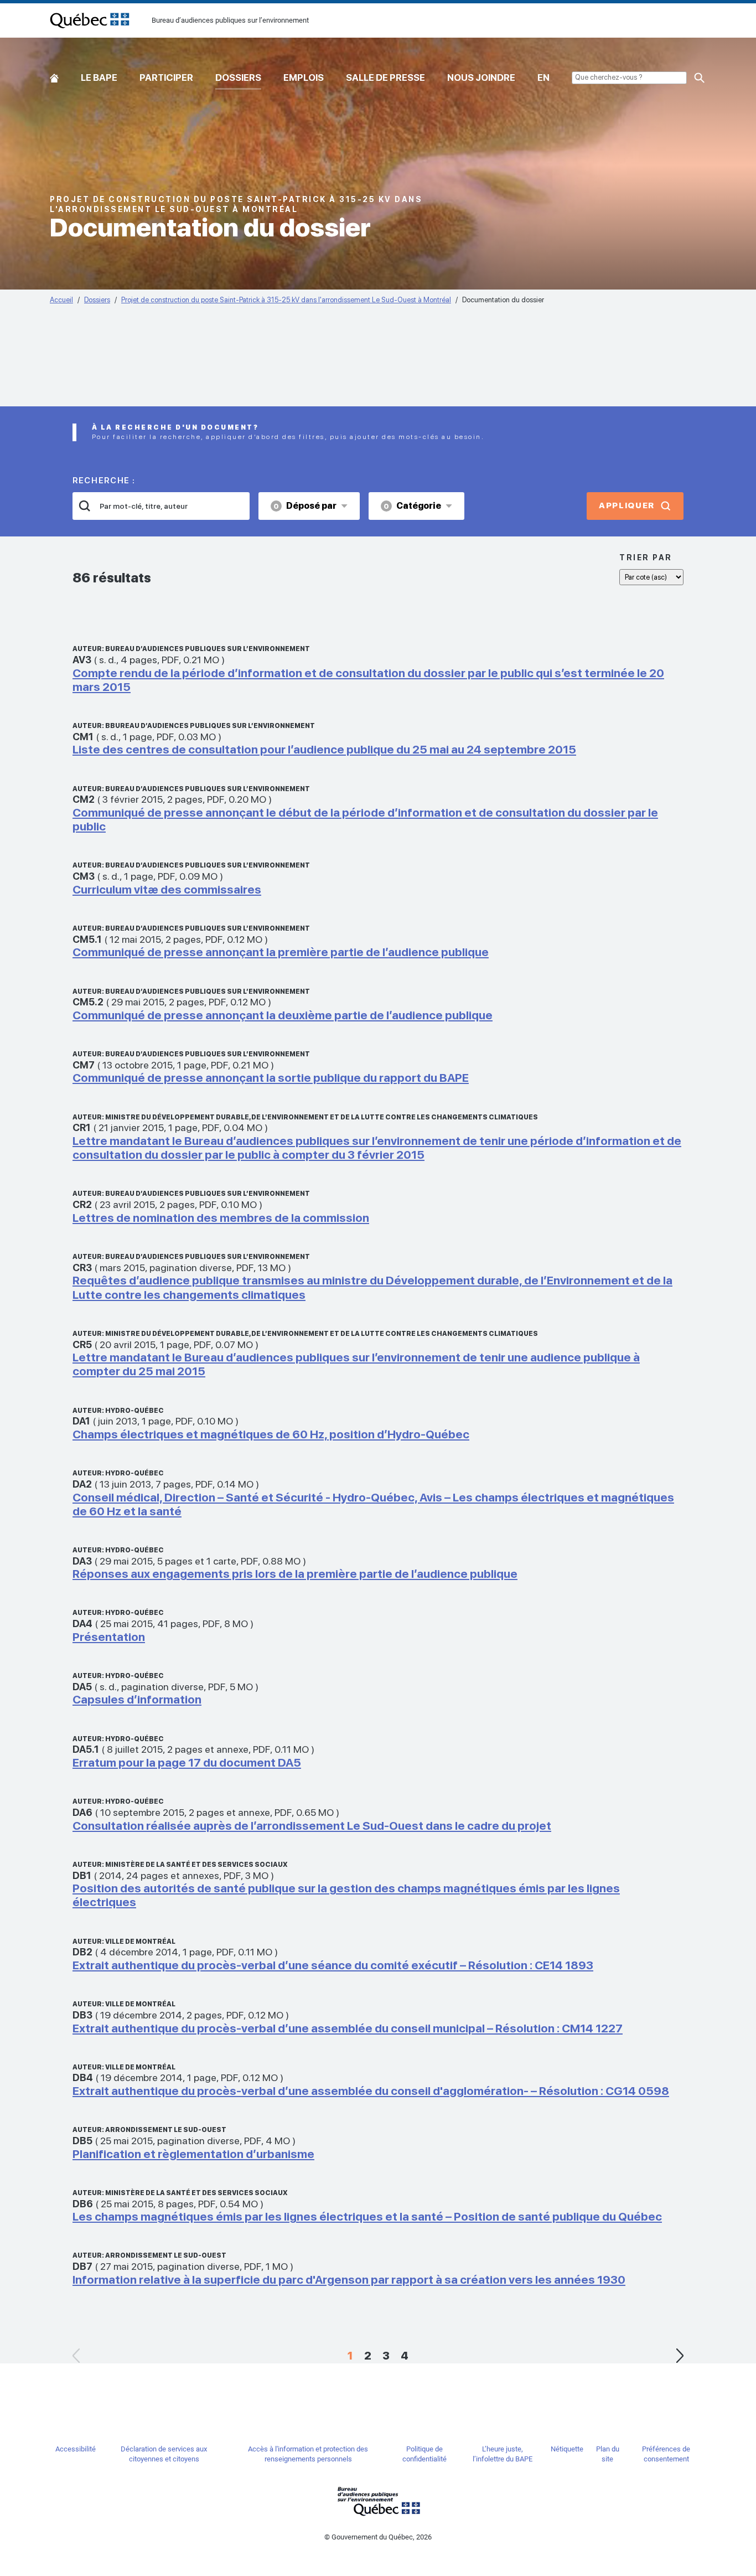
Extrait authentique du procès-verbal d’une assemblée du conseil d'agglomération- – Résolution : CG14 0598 (371, 2091)
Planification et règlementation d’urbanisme (193, 2154)
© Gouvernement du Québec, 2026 (378, 2537)
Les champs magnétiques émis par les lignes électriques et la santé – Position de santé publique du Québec (367, 2216)
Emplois (304, 78)
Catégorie (412, 506)
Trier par (646, 557)
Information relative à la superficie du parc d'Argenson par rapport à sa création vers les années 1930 (349, 2280)
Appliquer (627, 505)
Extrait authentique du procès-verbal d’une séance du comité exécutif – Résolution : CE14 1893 (333, 1965)
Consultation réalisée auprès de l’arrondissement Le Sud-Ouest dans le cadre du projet (312, 1826)
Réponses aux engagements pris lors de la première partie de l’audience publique (295, 1574)
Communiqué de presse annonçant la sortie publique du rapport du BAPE (271, 1078)
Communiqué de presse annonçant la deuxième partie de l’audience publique (283, 1015)
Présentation (109, 1637)
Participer (166, 78)
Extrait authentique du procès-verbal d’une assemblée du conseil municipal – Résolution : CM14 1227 (348, 2028)
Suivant (680, 2356)
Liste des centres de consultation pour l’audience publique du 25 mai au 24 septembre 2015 (324, 749)
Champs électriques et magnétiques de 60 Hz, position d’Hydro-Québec (271, 1434)
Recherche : (104, 481)
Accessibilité (76, 2449)
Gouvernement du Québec (378, 2501)
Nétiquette (567, 2449)
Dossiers (238, 78)
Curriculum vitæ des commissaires (167, 889)
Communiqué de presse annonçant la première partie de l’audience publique (281, 952)
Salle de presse (385, 78)
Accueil (54, 76)
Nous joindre (481, 78)
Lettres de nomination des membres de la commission (221, 1218)
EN (543, 78)
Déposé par (305, 506)
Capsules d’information (137, 1699)
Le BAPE (99, 78)
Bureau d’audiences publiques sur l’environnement (90, 20)
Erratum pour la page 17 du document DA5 (187, 1762)
